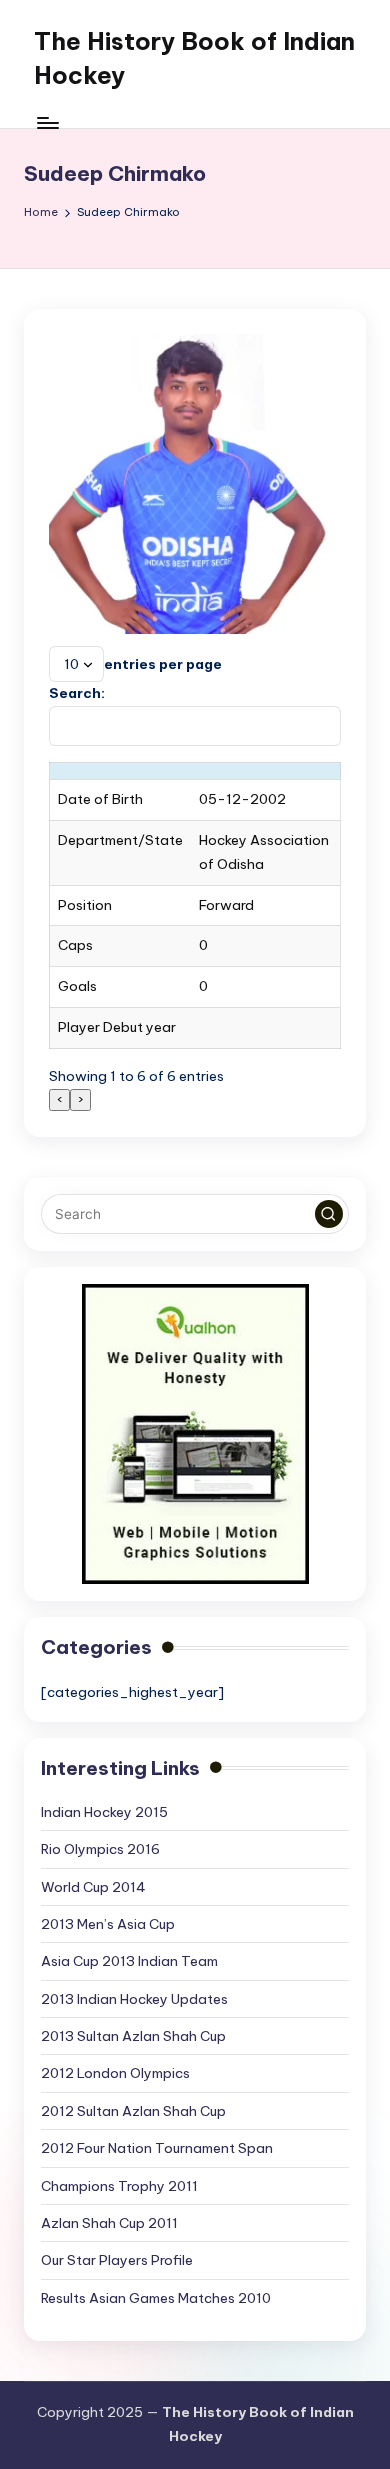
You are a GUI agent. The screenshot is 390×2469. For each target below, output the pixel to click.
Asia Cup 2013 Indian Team (129, 1961)
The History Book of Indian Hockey (194, 58)
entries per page (163, 664)
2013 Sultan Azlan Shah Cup (133, 2036)
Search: (77, 693)
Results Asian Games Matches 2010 (156, 2298)
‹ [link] (59, 1099)
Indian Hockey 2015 (104, 1812)
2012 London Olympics (115, 2073)
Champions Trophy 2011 (119, 2186)
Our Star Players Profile (117, 2260)
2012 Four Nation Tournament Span (157, 2148)
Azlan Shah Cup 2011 (109, 2223)
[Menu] (47, 122)
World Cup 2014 (93, 1887)
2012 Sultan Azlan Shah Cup (133, 2111)
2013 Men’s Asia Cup (108, 1924)
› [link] (80, 1099)
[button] (329, 1214)
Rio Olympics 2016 (100, 1849)
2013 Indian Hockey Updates (134, 1999)
